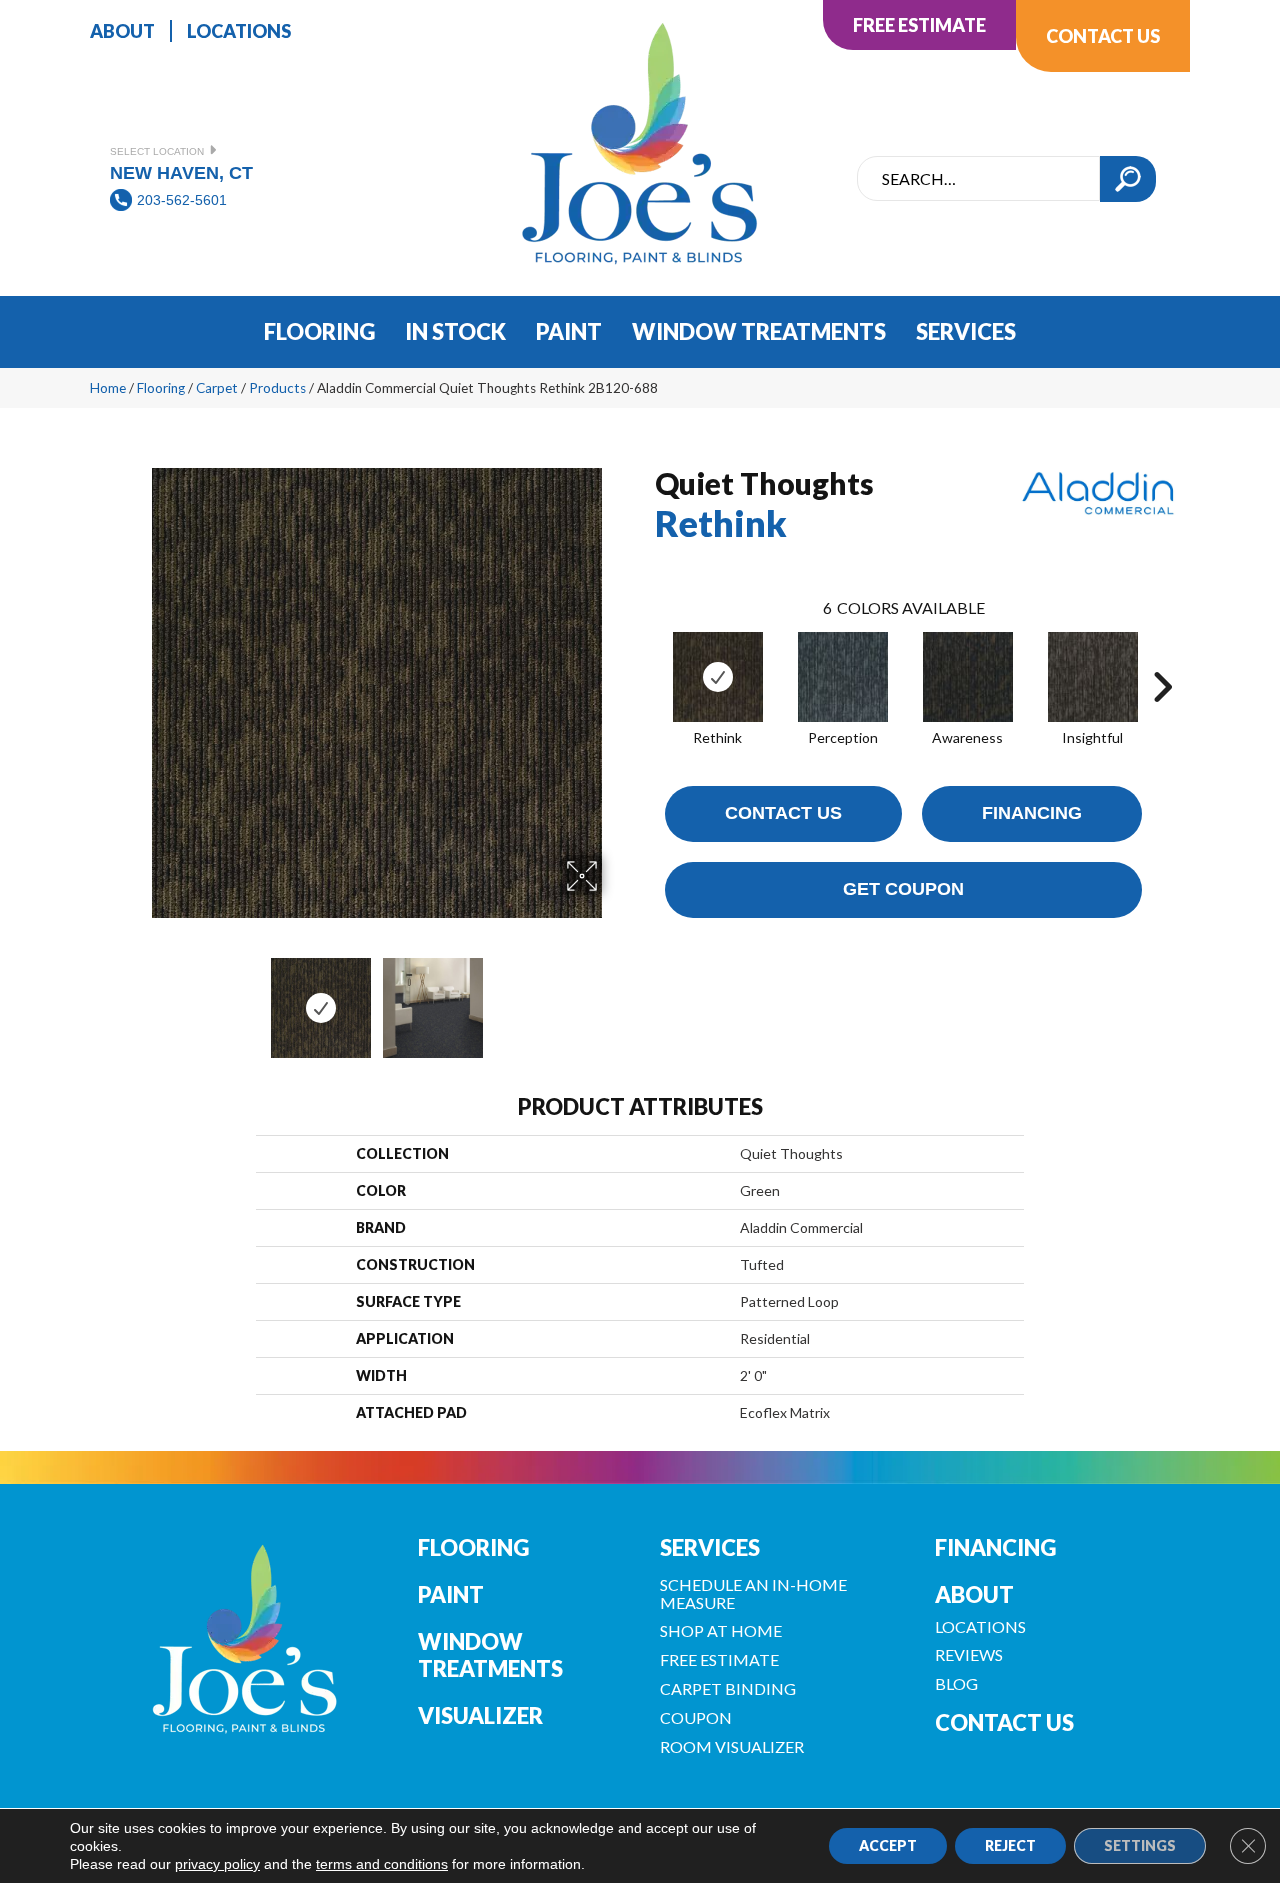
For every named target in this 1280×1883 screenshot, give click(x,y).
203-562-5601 (182, 200)
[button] (1128, 179)
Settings (1140, 1845)
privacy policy (217, 1864)
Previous (138, 998)
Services (710, 1547)
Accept (888, 1845)
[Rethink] (718, 677)
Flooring (161, 388)
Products (277, 388)
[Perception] (843, 677)
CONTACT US (1004, 1722)
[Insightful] (1093, 677)
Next (615, 998)
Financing (1032, 813)
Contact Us (783, 813)
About (974, 1594)
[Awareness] (968, 677)
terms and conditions (382, 1864)
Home (108, 388)
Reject (1010, 1845)
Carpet (217, 388)
